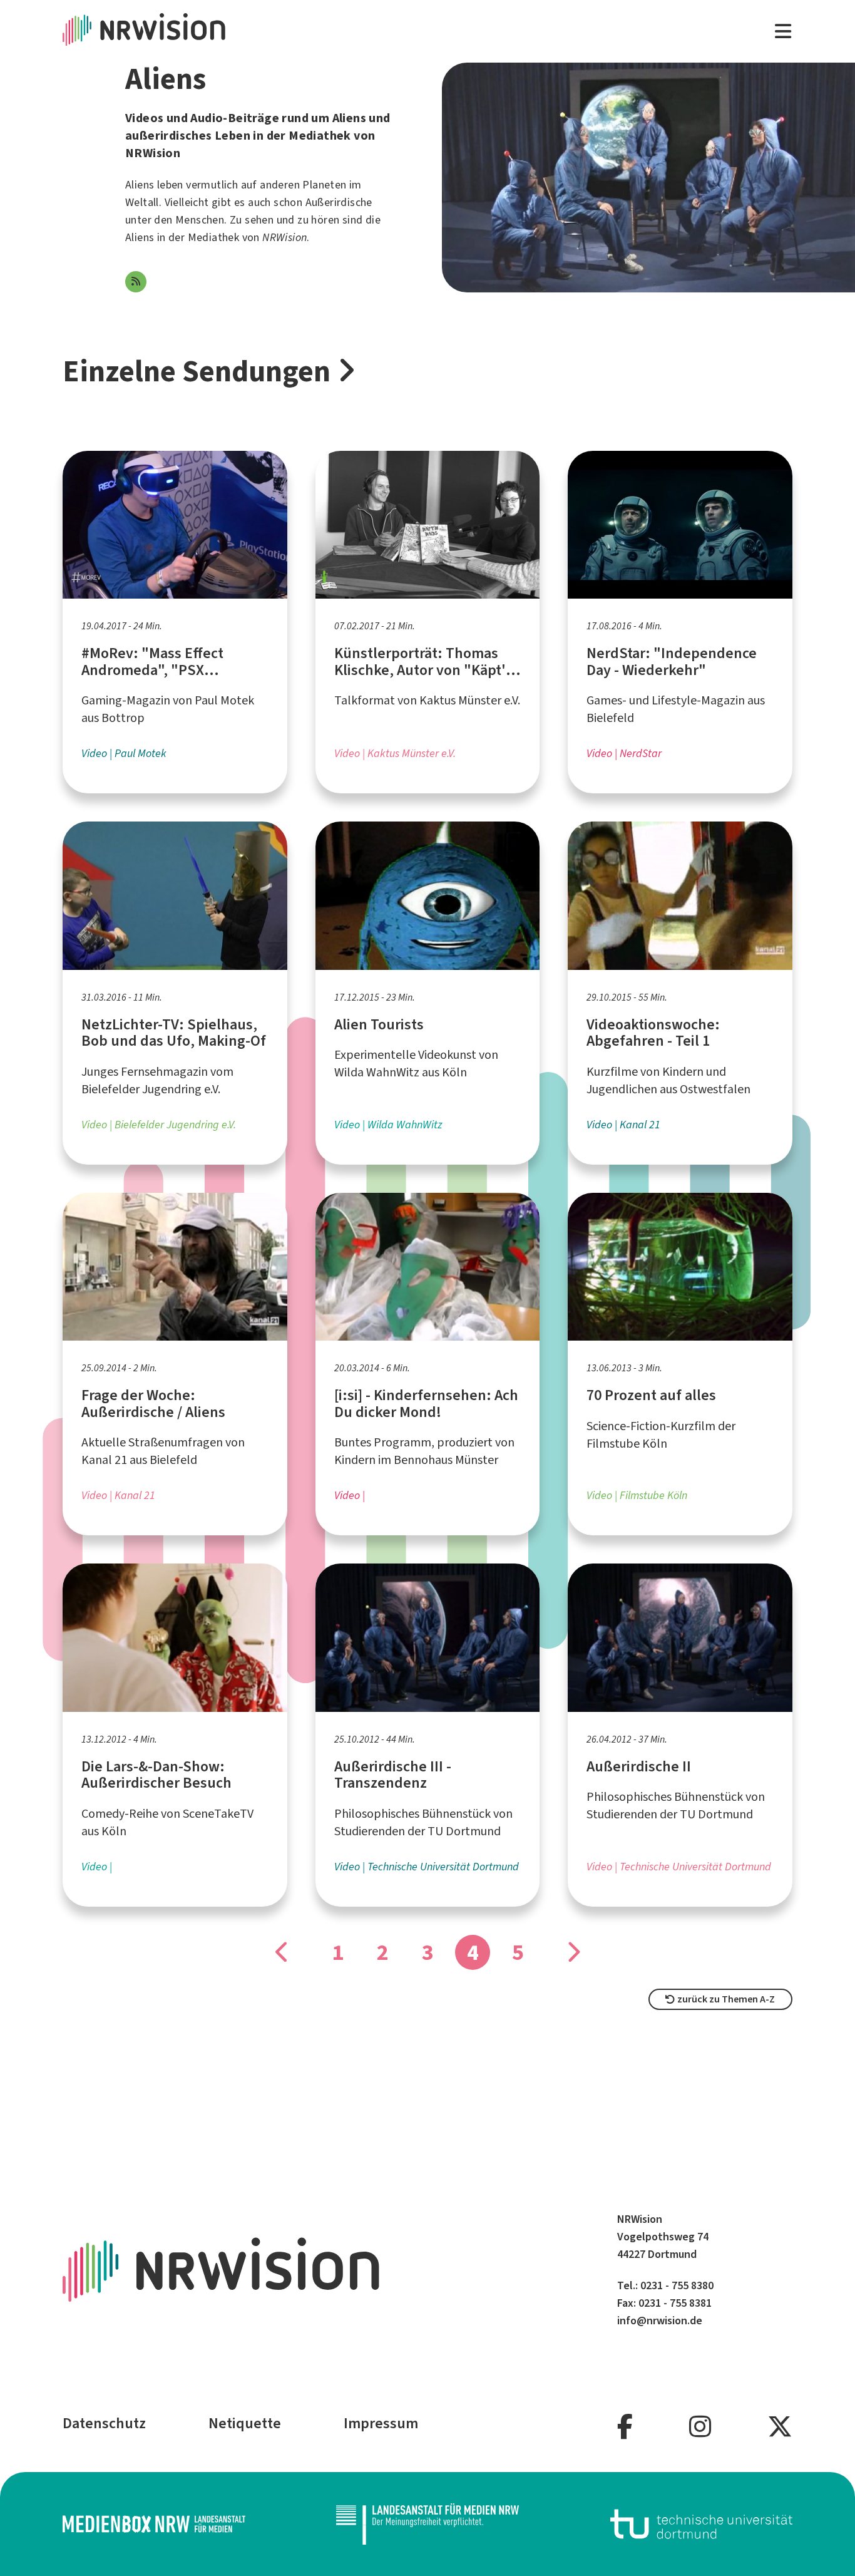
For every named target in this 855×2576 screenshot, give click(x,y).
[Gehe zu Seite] (282, 1952)
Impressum (381, 2423)
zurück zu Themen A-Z (725, 1999)
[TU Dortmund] (702, 2524)
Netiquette (245, 2423)
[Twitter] (780, 2427)
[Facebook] (625, 2427)
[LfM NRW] (427, 2524)
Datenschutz (104, 2423)
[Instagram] (700, 2427)
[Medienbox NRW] (154, 2524)
